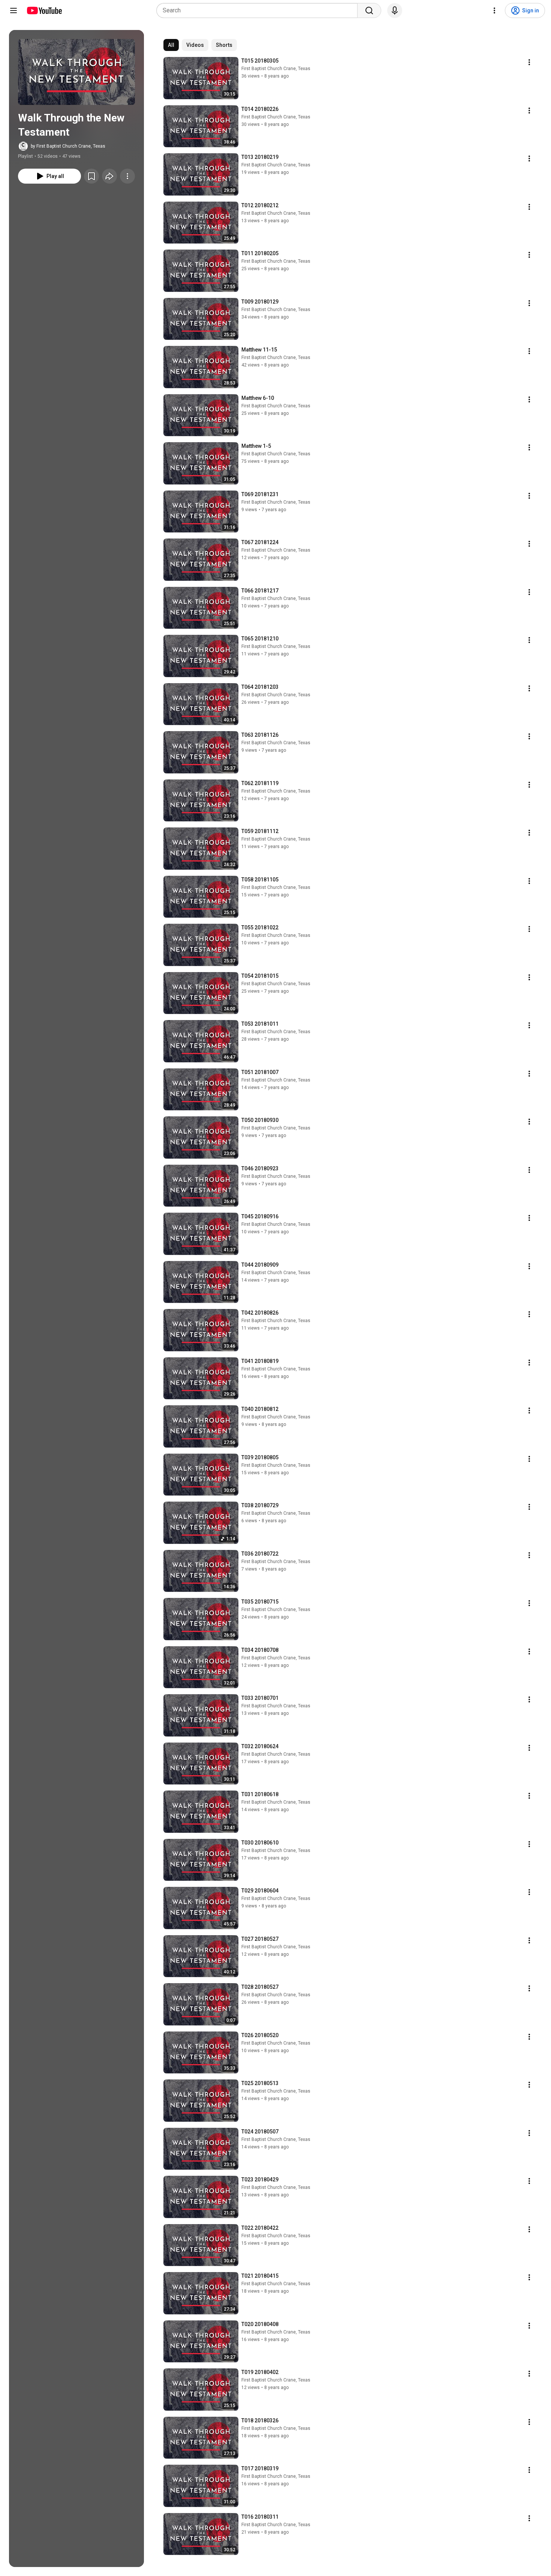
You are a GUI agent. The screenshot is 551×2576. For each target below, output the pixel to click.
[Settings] (494, 10)
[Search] (369, 10)
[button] (76, 72)
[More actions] (127, 176)
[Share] (109, 176)
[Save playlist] (91, 176)
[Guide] (13, 10)
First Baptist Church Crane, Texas (276, 69)
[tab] (171, 45)
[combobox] (259, 10)
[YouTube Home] (44, 10)
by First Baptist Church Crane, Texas (68, 146)
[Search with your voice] (395, 10)
